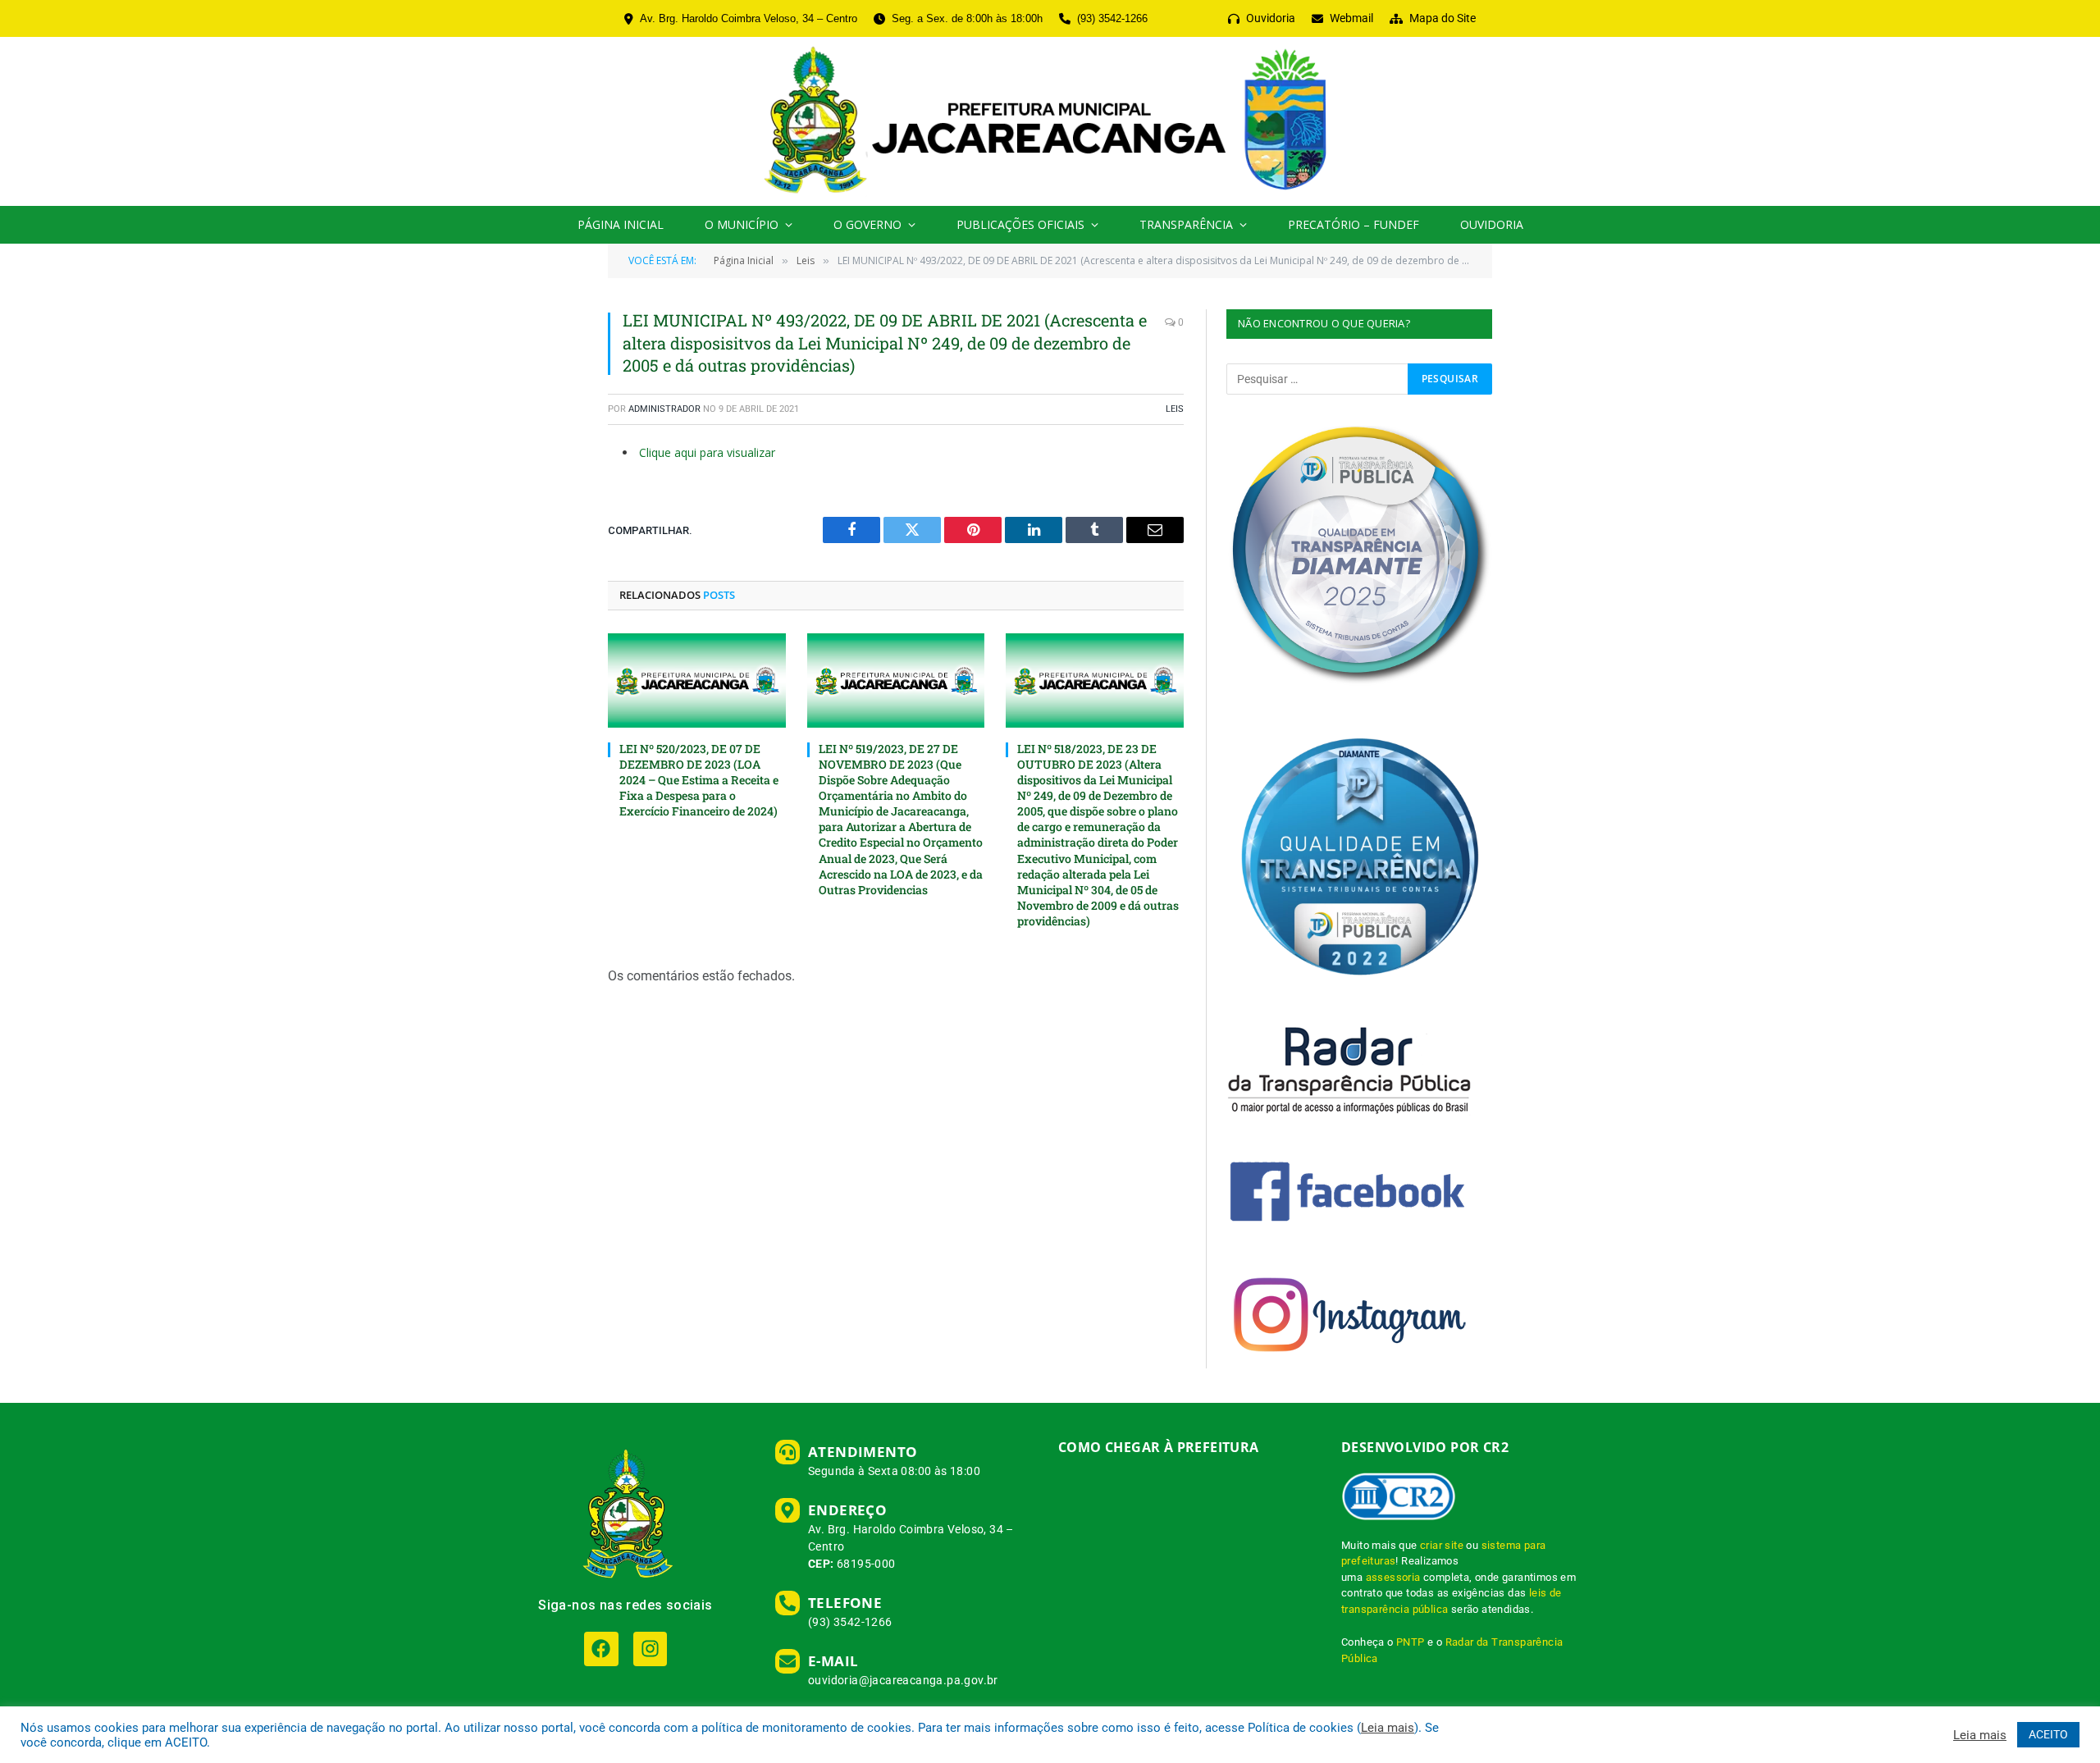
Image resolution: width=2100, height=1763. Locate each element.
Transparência (1186, 224)
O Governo (867, 224)
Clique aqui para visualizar (707, 452)
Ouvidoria (1492, 224)
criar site (1442, 1545)
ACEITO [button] (2048, 1734)
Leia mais (1388, 1728)
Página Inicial (621, 224)
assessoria (1393, 1577)
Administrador (664, 409)
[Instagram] (650, 1649)
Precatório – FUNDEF (1354, 224)
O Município (742, 224)
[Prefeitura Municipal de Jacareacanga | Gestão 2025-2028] (1050, 121)
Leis (1175, 409)
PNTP (1411, 1642)
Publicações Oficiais (1020, 224)
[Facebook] (601, 1649)
